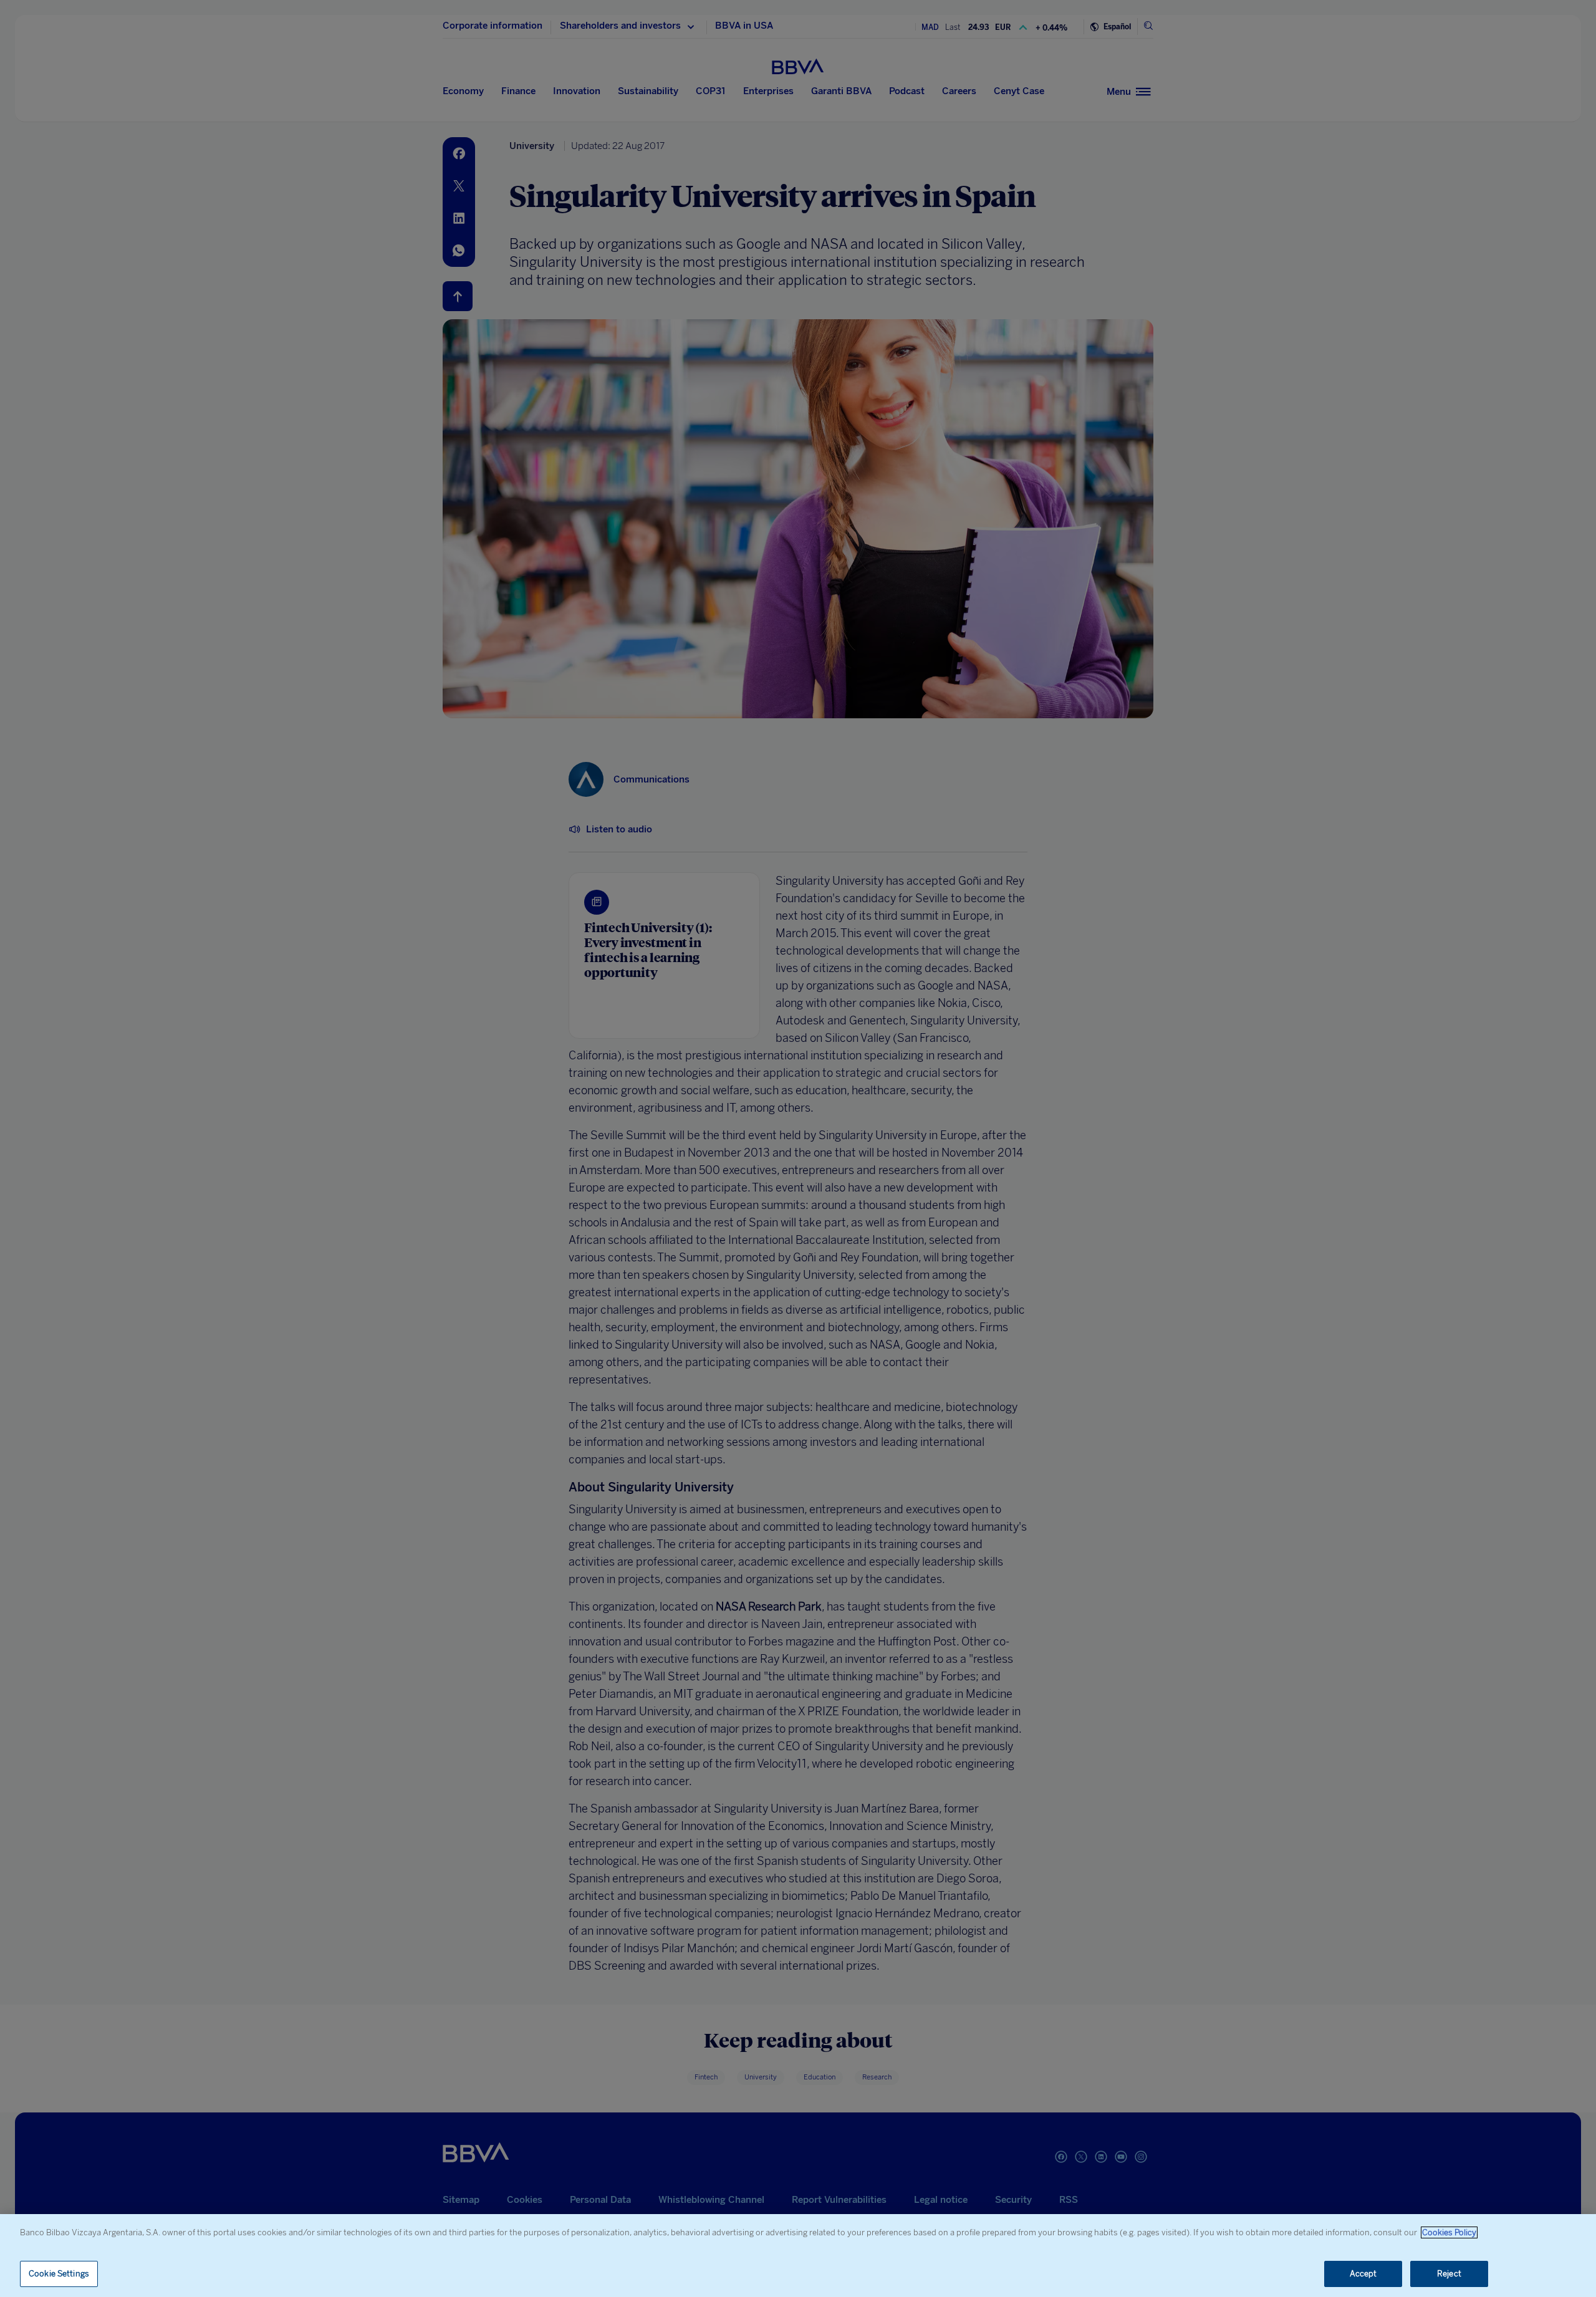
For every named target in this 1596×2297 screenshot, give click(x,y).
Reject (1449, 2274)
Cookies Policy (1449, 2232)
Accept (1363, 2274)
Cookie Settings (59, 2274)
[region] (798, 2256)
